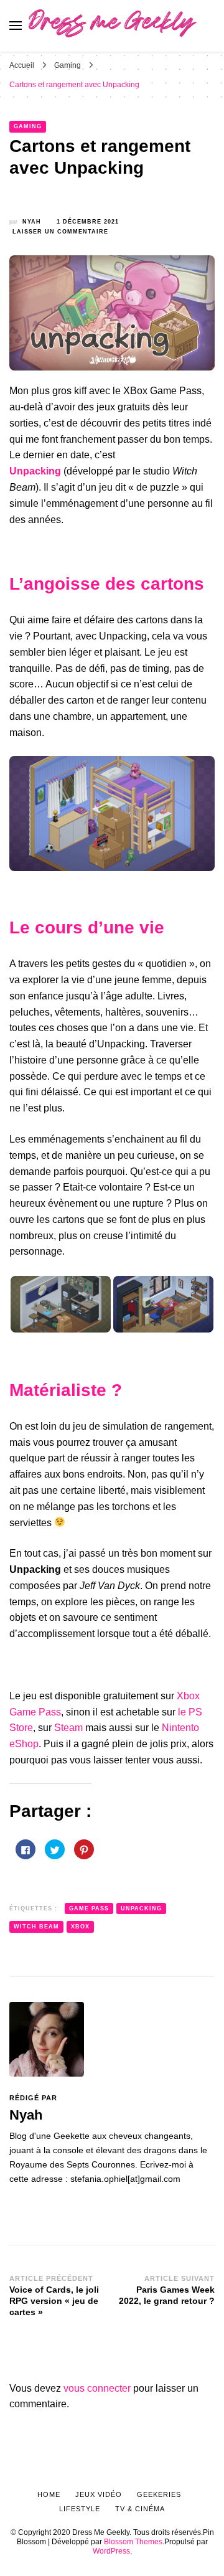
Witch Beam (36, 1927)
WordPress (111, 2551)
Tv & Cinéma (140, 2509)
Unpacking (141, 1908)
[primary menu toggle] (16, 26)
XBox (80, 1927)
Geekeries (159, 2494)
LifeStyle (80, 2509)
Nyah (32, 222)
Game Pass (89, 1908)
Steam (68, 1728)
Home (49, 2494)
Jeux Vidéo (99, 2494)
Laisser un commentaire (60, 232)
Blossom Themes (133, 2542)
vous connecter (97, 2388)
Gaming (28, 126)
